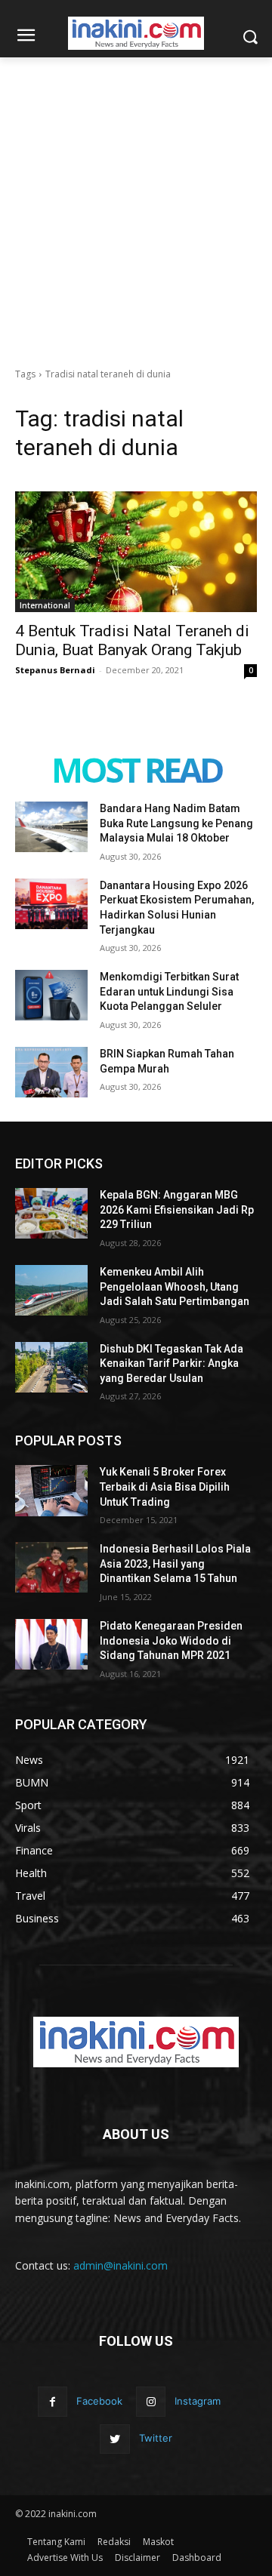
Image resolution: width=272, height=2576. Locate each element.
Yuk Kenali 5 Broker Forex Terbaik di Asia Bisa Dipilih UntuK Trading (165, 1487)
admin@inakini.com (121, 2265)
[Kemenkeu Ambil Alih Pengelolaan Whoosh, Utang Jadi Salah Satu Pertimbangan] (51, 1290)
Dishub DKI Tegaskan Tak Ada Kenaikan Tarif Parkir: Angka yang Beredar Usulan (172, 1363)
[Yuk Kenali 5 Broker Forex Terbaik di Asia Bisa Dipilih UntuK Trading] (51, 1490)
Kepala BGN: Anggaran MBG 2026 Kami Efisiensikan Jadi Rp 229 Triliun (177, 1210)
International (45, 605)
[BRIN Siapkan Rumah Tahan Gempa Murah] (51, 1072)
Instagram (198, 2401)
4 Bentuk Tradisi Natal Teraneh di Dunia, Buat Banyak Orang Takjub (132, 640)
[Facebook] (53, 2401)
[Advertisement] (136, 201)
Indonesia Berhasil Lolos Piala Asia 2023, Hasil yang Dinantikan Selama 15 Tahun (175, 1563)
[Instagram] (151, 2401)
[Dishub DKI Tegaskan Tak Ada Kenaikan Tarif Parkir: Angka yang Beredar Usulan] (51, 1367)
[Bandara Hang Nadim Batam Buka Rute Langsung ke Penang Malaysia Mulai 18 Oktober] (51, 827)
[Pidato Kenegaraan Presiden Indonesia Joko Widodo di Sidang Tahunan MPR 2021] (51, 1644)
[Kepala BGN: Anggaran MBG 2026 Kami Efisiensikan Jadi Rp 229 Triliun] (51, 1213)
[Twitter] (114, 2439)
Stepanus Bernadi (55, 670)
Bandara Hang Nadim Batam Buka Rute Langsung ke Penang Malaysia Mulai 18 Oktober (176, 823)
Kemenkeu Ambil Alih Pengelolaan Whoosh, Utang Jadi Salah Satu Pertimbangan (175, 1286)
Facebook (99, 2401)
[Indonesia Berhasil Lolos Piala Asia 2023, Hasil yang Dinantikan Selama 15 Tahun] (51, 1567)
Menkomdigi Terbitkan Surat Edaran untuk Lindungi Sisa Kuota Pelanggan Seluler (169, 991)
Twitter (156, 2438)
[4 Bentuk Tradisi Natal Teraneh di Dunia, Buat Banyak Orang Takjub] (136, 552)
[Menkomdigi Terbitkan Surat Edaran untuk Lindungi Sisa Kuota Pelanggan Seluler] (51, 995)
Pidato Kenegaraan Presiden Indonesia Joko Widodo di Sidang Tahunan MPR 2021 (171, 1640)
